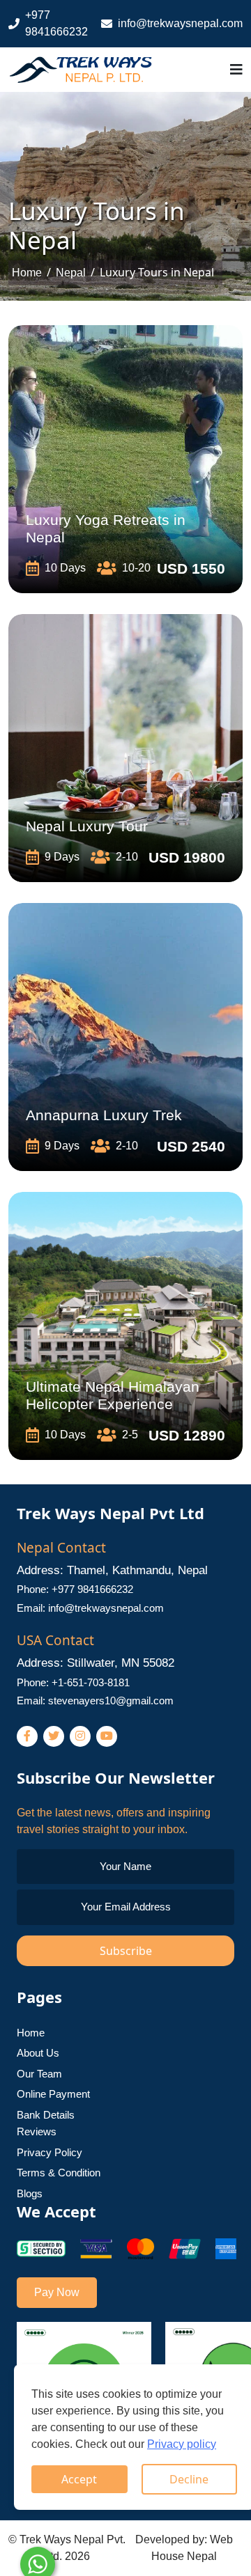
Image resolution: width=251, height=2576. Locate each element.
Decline (189, 2479)
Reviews (37, 2131)
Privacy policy (182, 2444)
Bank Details (46, 2115)
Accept (79, 2479)
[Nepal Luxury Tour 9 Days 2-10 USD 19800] (125, 747)
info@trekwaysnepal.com (180, 23)
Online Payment (53, 2094)
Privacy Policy (50, 2152)
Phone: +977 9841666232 (75, 1589)
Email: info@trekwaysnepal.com (90, 1608)
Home (27, 273)
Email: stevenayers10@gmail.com (95, 1701)
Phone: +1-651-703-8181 (73, 1682)
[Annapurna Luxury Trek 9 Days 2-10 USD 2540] (125, 1036)
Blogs (30, 2193)
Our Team (39, 2074)
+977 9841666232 (56, 23)
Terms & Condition (59, 2173)
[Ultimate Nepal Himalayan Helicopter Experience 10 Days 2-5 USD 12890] (125, 1325)
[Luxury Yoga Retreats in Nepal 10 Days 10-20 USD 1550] (125, 458)
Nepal (71, 273)
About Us (38, 2053)
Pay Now (57, 2292)
